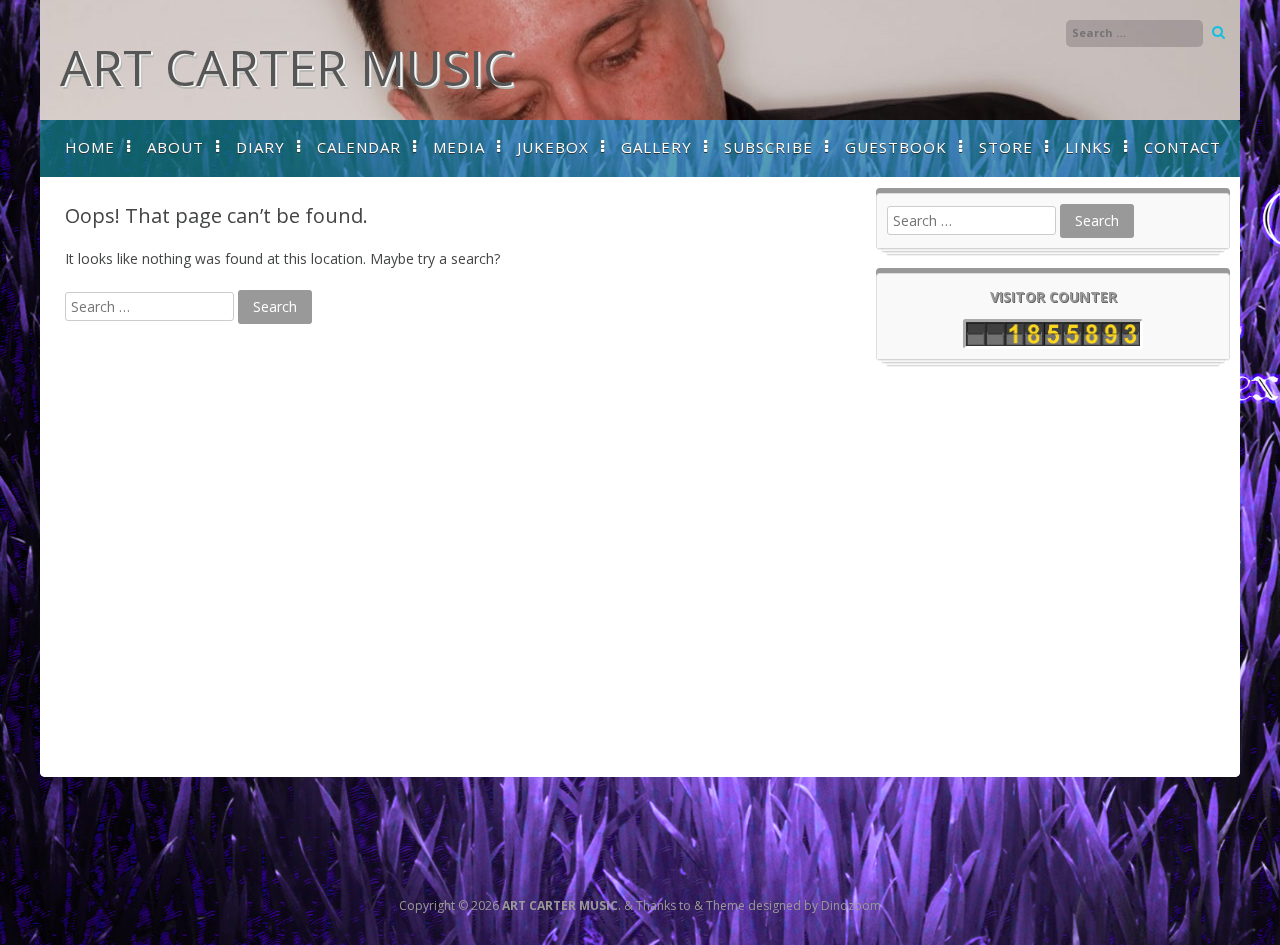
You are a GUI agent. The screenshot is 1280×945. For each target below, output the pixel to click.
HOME (90, 147)
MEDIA (459, 147)
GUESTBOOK (896, 147)
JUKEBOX (553, 147)
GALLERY (656, 147)
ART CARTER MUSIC (287, 67)
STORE (1006, 147)
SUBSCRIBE (768, 147)
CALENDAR (359, 147)
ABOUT (175, 147)
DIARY (260, 147)
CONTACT (1182, 147)
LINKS (1088, 147)
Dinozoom (851, 905)
